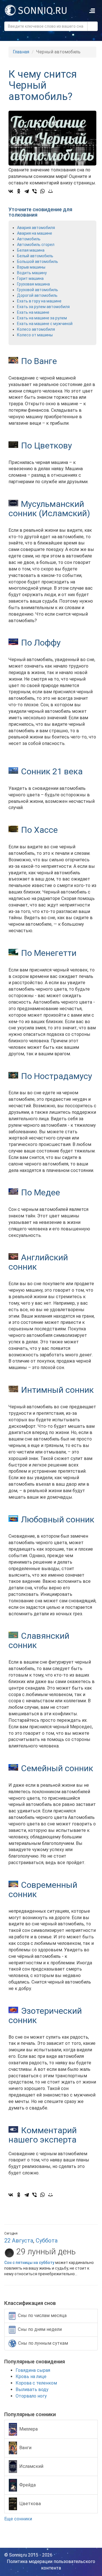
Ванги (25, 2448)
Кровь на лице (31, 2376)
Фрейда (27, 2485)
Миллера (28, 2429)
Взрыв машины (31, 267)
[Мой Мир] (50, 191)
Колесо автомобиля (36, 329)
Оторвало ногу (31, 2396)
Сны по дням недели (40, 2329)
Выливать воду (32, 2389)
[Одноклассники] (19, 191)
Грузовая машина (33, 284)
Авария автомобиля (36, 228)
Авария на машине (35, 233)
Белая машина (31, 250)
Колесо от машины (35, 335)
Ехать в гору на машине (39, 301)
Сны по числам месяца (42, 2315)
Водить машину (32, 273)
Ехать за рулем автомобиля (43, 307)
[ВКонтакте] (11, 191)
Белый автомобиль (35, 256)
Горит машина (30, 278)
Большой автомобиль (38, 261)
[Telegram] (27, 191)
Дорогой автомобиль (37, 295)
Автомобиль (29, 239)
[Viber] (35, 191)
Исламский (31, 2466)
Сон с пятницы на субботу (29, 2263)
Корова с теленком (36, 2383)
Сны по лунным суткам (43, 2343)
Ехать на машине (33, 312)
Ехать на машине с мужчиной (45, 324)
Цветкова (30, 2504)
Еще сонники (19, 2519)
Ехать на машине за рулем (42, 318)
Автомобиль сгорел (36, 245)
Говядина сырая (33, 2370)
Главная (21, 52)
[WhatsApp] (42, 191)
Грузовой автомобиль (38, 290)
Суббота (47, 2241)
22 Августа (19, 2241)
